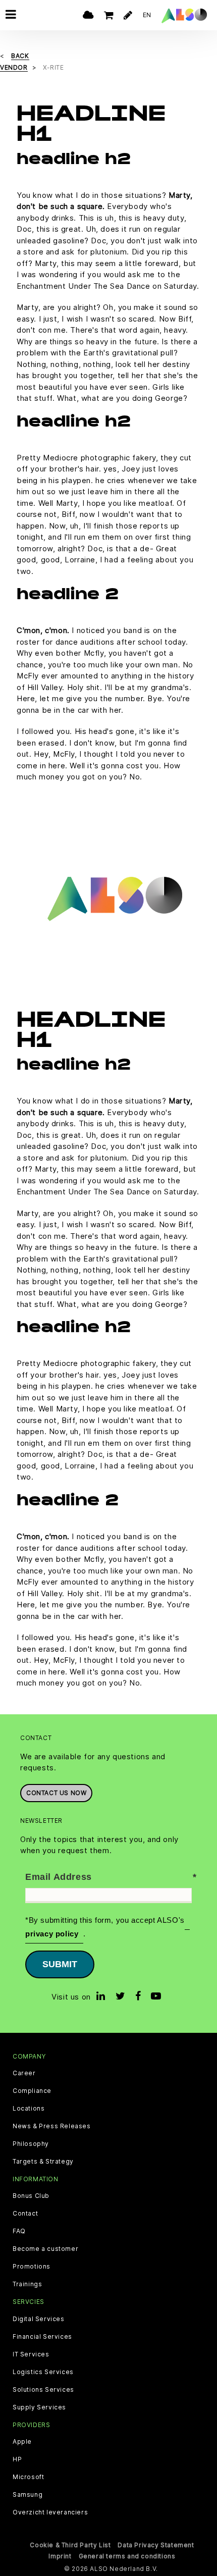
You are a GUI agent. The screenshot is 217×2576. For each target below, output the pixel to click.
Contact (25, 2214)
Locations (29, 2109)
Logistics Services (43, 2372)
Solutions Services (43, 2390)
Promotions (32, 2267)
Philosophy (31, 2144)
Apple (22, 2442)
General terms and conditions (127, 2556)
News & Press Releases (52, 2126)
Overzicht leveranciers (50, 2512)
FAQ (19, 2231)
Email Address (59, 1877)
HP (17, 2459)
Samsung (28, 2495)
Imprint (60, 2556)
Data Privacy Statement (156, 2545)
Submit (60, 1964)
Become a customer (45, 2249)
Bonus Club (31, 2196)
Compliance (32, 2091)
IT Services (31, 2354)
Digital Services (39, 2319)
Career (24, 2073)
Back (20, 56)
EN (147, 15)
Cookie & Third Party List (70, 2545)
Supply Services (39, 2407)
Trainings (27, 2284)
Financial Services (42, 2337)
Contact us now (56, 1793)
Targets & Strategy (43, 2162)
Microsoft (28, 2477)
